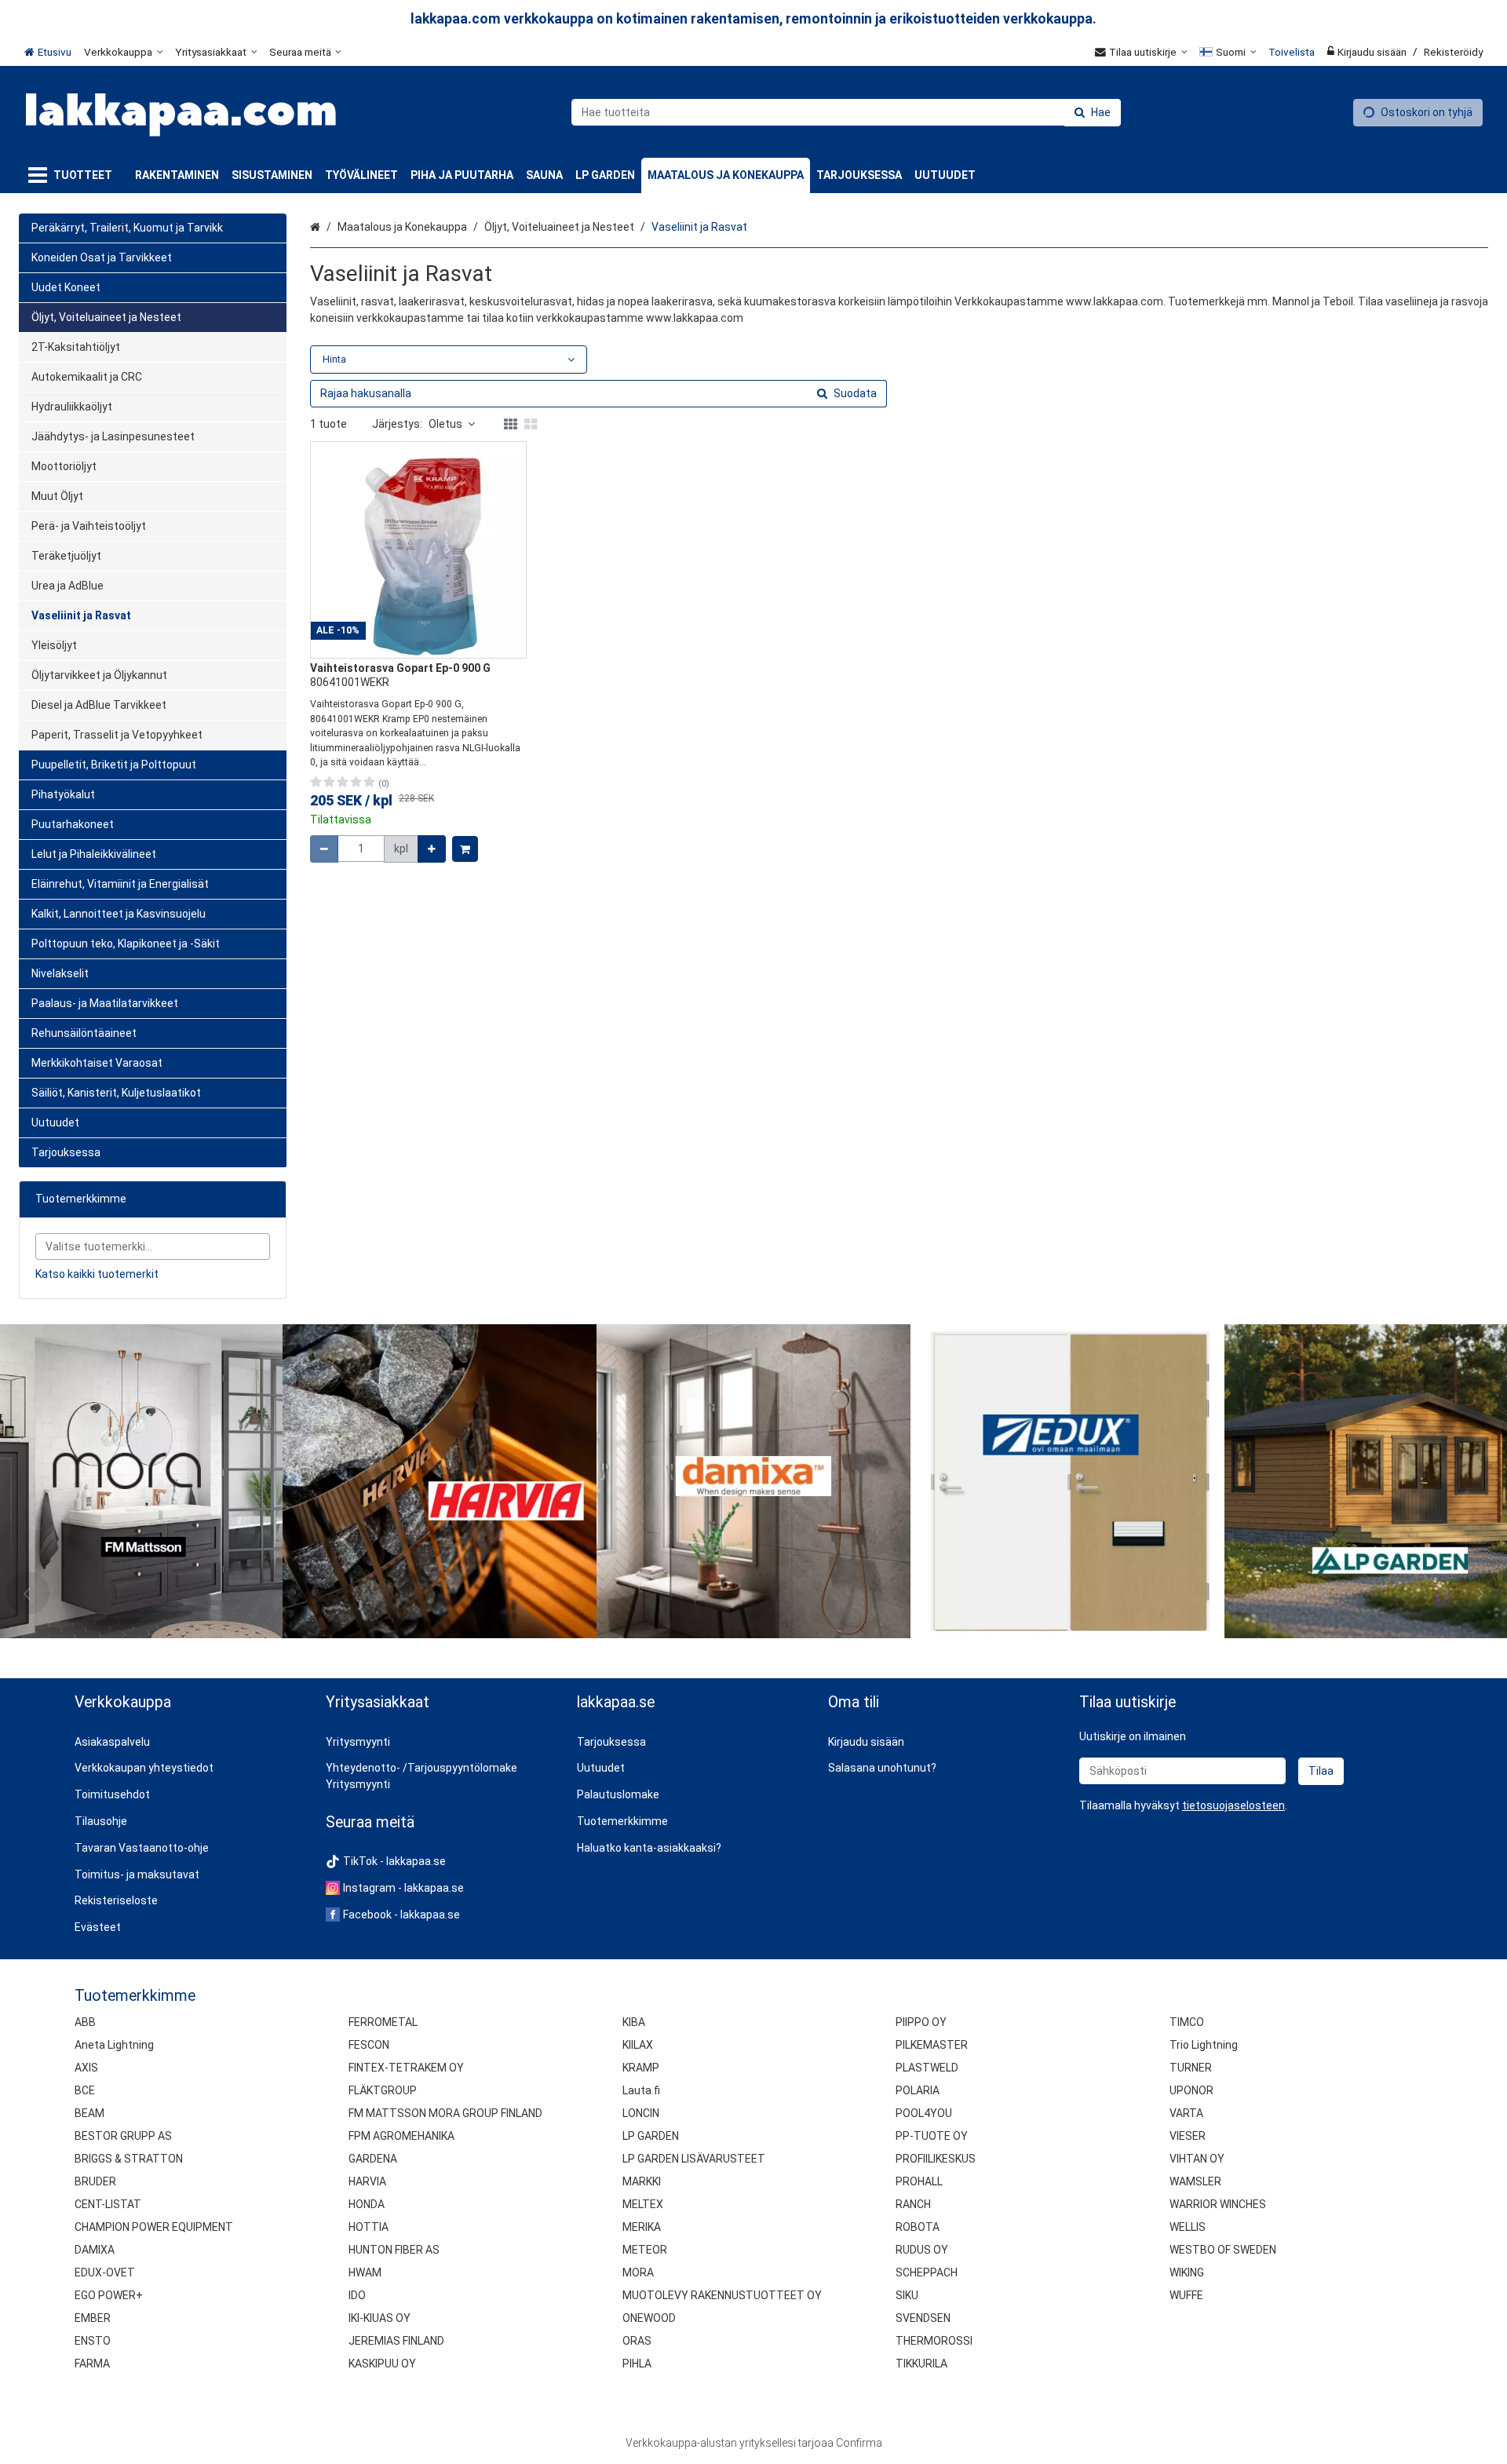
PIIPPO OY (921, 2022)
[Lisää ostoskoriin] (465, 849)
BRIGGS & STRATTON (129, 2159)
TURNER (1191, 2068)
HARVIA (367, 2181)
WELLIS (1188, 2227)
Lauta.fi (641, 2090)
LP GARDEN (651, 2136)
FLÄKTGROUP (383, 2090)
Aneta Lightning (114, 2045)
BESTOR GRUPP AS (123, 2136)
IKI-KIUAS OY (379, 2318)
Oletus (445, 424)
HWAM (365, 2272)
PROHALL (919, 2181)
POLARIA (918, 2090)
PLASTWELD (927, 2068)
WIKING (1187, 2272)
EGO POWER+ (109, 2295)
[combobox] (846, 112)
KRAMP (641, 2068)
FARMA (92, 2364)
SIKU (907, 2295)
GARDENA (373, 2159)
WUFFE (1186, 2295)
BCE (85, 2090)
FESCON (369, 2045)
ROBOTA (918, 2227)
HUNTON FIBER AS (394, 2250)
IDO (357, 2295)
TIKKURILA (921, 2364)
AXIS (86, 2068)
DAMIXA (95, 2250)
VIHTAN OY (1197, 2159)
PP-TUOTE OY (932, 2136)
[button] (1233, 1805)
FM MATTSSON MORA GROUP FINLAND (445, 2113)
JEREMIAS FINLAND (396, 2341)
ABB (85, 2022)
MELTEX (643, 2204)
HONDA (367, 2204)
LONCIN (641, 2113)
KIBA (634, 2022)
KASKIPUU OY (382, 2364)
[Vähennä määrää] (324, 849)
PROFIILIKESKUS (936, 2159)
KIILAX (638, 2045)
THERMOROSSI (934, 2341)
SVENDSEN (923, 2318)
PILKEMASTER (932, 2045)
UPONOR (1191, 2090)
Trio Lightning (1204, 2045)
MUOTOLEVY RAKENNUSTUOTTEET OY (722, 2295)
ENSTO (93, 2341)
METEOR (645, 2250)
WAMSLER (1195, 2181)
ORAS (637, 2341)
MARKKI (642, 2181)
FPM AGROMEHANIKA (401, 2136)
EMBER (93, 2318)
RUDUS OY (922, 2250)
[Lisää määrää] (432, 849)
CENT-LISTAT (108, 2204)
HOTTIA (369, 2227)
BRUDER (95, 2181)
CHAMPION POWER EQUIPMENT (154, 2227)
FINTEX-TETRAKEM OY (406, 2068)
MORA (638, 2272)
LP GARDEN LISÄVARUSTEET (694, 2159)
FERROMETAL (383, 2022)
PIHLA (637, 2364)
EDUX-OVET (105, 2272)
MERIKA (642, 2227)
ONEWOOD (649, 2318)
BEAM (89, 2113)
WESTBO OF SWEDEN (1223, 2250)
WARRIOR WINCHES (1218, 2204)
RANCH (913, 2204)
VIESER (1188, 2136)
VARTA (1186, 2113)
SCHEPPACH (927, 2272)
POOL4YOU (924, 2113)
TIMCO (1187, 2022)
